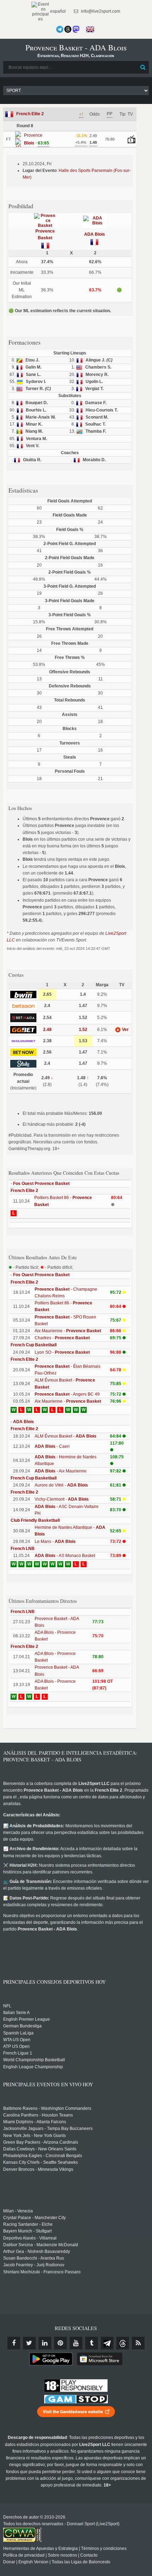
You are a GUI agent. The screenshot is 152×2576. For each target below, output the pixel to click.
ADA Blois (95, 234)
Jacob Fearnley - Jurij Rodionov (34, 2265)
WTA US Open (17, 2040)
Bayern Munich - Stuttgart (27, 2231)
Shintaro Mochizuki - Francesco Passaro (42, 2272)
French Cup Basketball (34, 1345)
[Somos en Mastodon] (76, 29)
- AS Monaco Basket (65, 1556)
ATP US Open (16, 2046)
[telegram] (107, 2343)
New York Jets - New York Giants (34, 2136)
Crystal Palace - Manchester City (34, 2218)
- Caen (52, 1446)
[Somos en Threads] (68, 29)
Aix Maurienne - (68, 1331)
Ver (125, 1030)
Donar (9, 2562)
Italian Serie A (16, 2013)
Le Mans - (55, 1542)
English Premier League (27, 2019)
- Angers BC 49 (67, 1394)
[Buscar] (143, 67)
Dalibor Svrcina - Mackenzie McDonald (41, 2245)
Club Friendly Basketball (35, 1520)
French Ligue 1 (18, 2053)
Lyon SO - (62, 1352)
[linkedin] (45, 2343)
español (57, 11)
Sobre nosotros (62, 2555)
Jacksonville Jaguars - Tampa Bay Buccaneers (48, 2129)
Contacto (89, 2555)
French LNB (23, 1549)
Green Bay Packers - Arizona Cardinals (41, 2142)
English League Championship (33, 2067)
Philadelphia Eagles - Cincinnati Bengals (43, 2156)
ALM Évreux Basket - (66, 1436)
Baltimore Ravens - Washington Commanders (47, 2108)
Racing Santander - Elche (28, 2224)
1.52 (83, 1030)
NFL (7, 2006)
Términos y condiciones (104, 2549)
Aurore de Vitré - (61, 1485)
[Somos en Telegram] (60, 29)
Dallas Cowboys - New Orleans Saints (40, 2149)
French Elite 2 (30, 114)
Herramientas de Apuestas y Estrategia (40, 2549)
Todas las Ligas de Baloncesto (81, 2562)
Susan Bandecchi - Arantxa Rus (34, 2258)
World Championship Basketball (34, 2060)
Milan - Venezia (18, 2211)
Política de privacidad (24, 2555)
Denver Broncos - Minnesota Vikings (38, 2169)
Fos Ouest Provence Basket (41, 1184)
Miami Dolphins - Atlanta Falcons (35, 2122)
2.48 (47, 1030)
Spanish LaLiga (18, 2033)
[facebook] (14, 2343)
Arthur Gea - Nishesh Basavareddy (37, 2251)
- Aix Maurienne (61, 1471)
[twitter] (29, 2343)
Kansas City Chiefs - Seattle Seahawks (40, 2162)
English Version (33, 2562)
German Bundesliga (22, 2026)
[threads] (123, 2343)
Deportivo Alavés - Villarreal (30, 2238)
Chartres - (62, 1338)
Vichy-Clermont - (62, 1499)
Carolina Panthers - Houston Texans (38, 2115)
